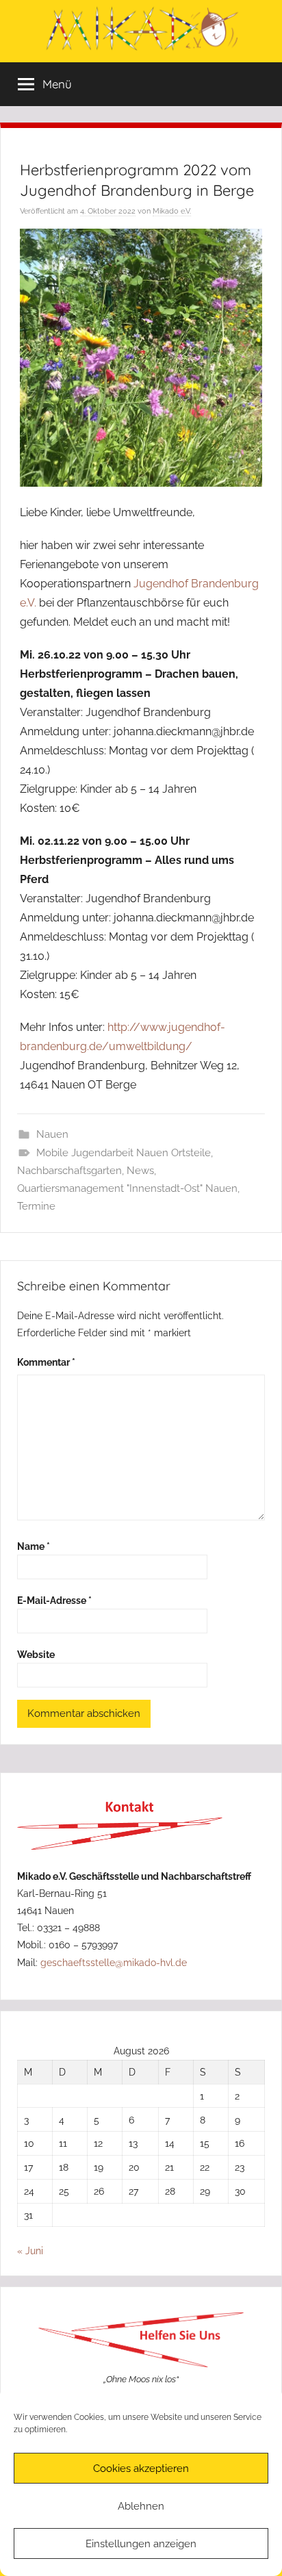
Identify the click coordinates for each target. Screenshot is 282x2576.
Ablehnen (141, 2506)
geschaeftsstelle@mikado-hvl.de (114, 1962)
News (140, 1171)
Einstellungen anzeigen (141, 2544)
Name (34, 1546)
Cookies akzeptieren (141, 2469)
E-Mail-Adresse (54, 1600)
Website (36, 1654)
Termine (36, 1206)
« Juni (30, 2250)
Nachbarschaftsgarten (69, 1171)
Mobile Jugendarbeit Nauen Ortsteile (124, 1153)
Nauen (52, 1134)
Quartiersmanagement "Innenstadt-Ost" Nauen (127, 1188)
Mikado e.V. (172, 211)
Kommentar (46, 1362)
